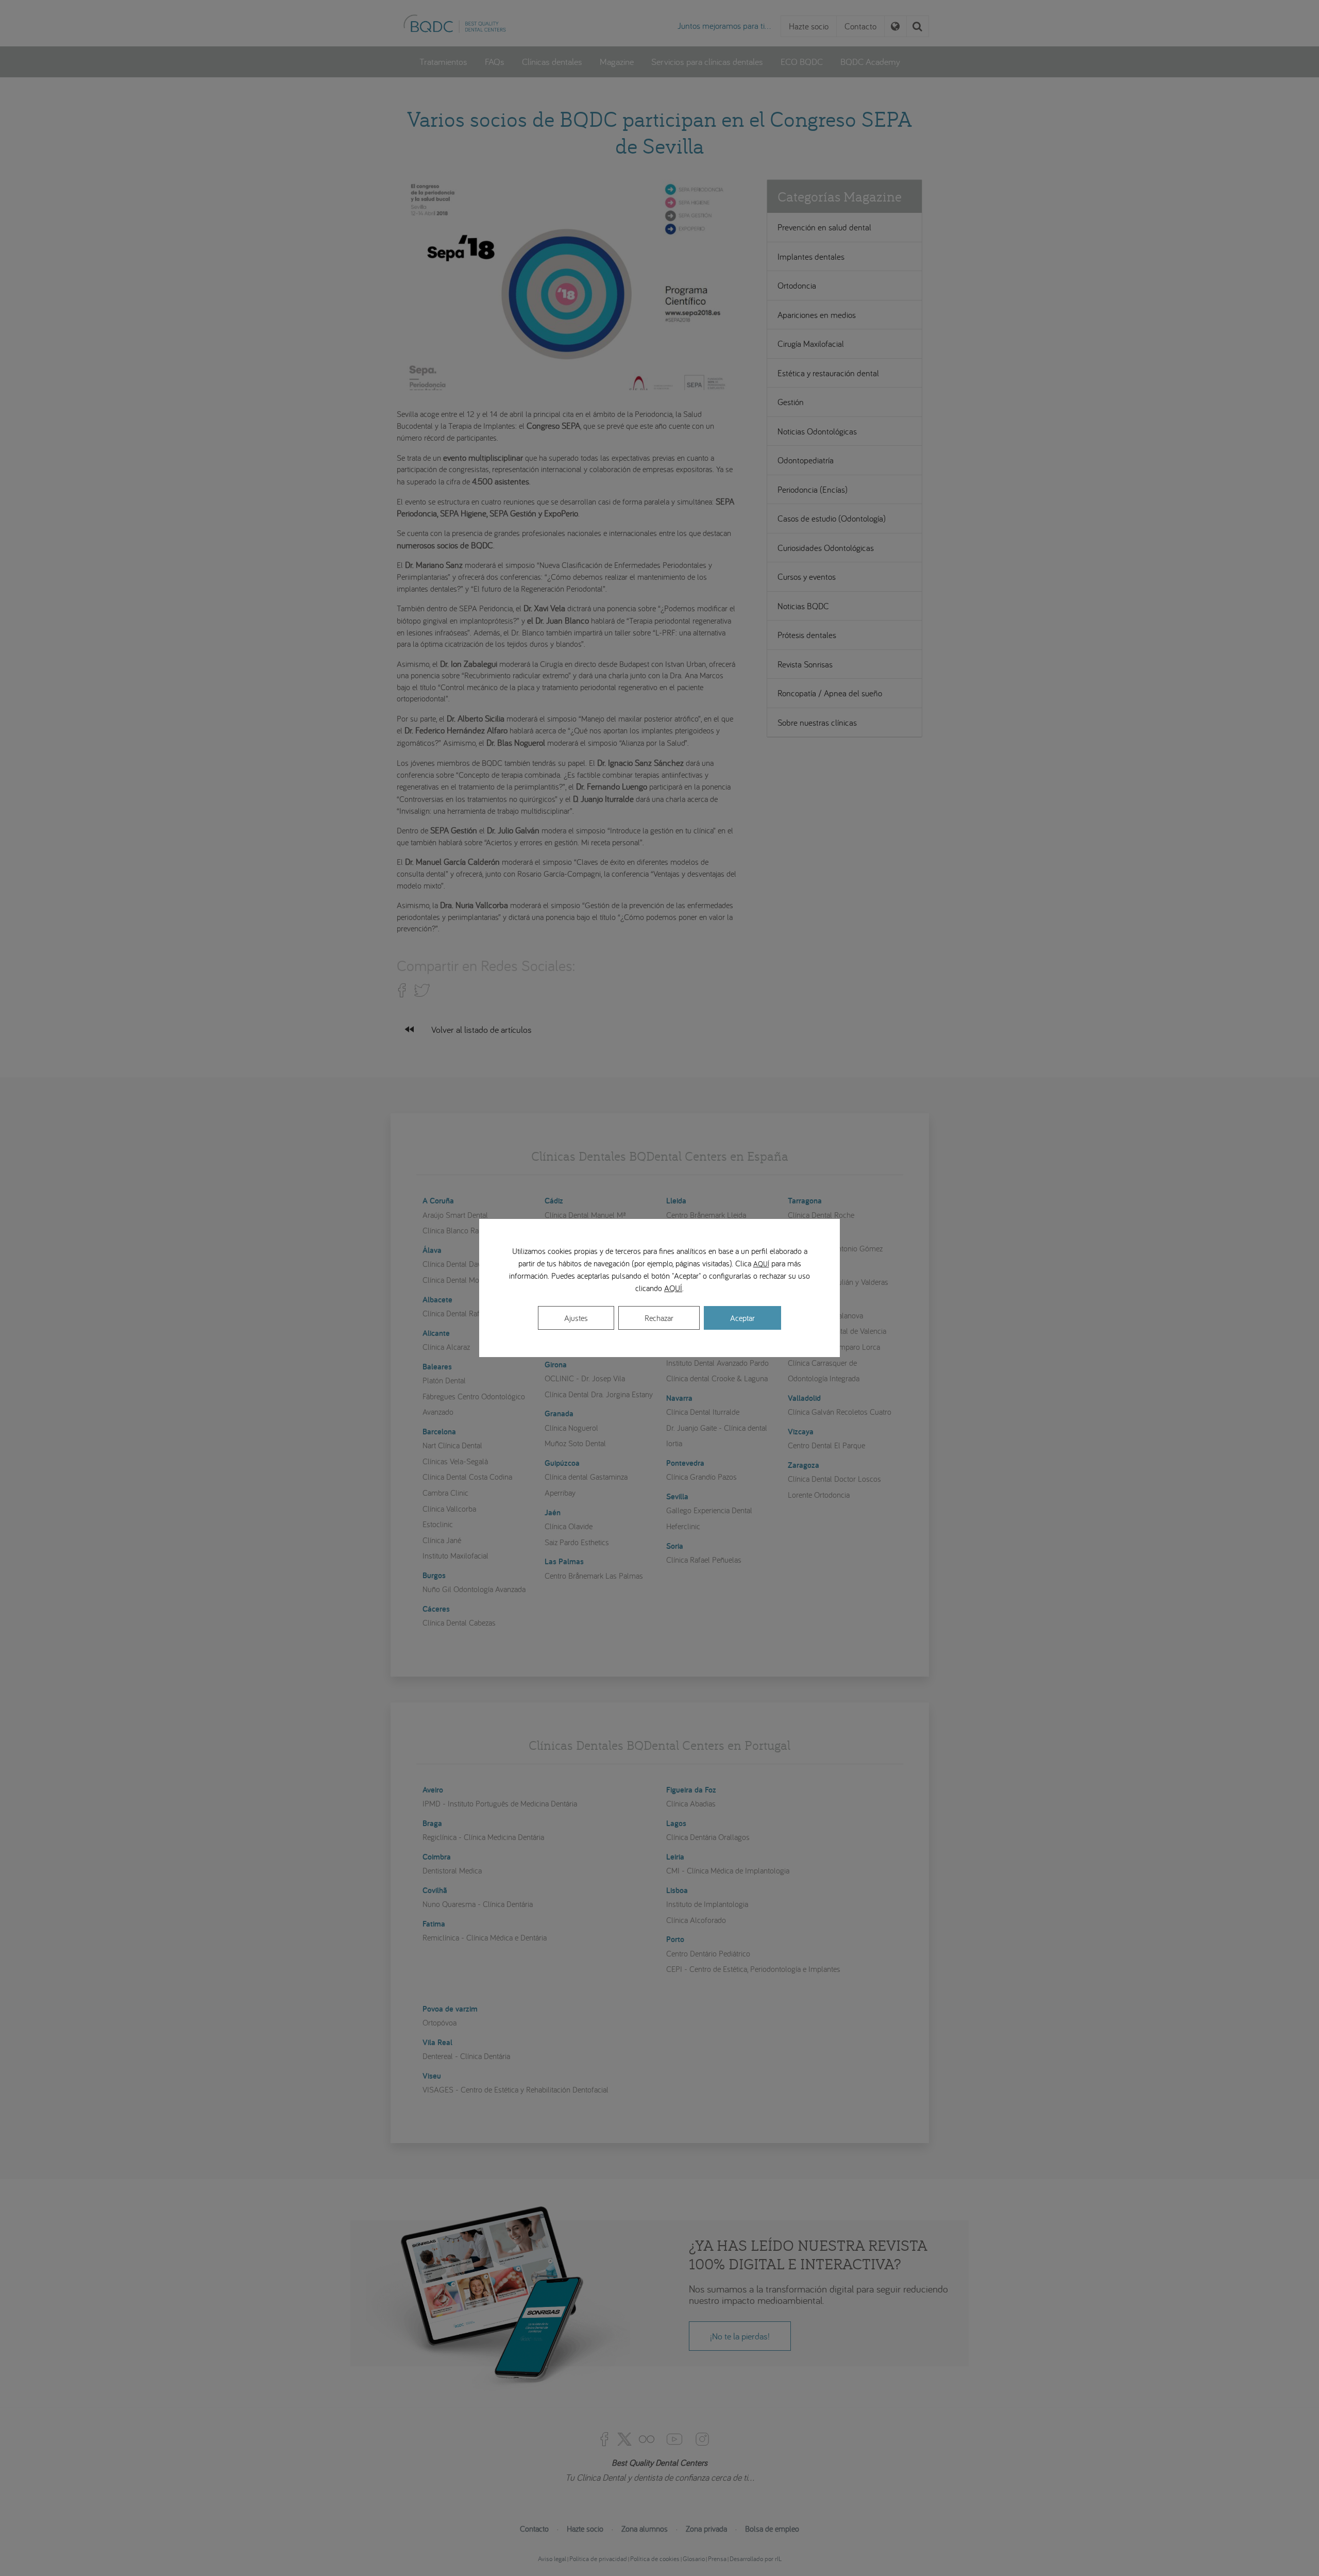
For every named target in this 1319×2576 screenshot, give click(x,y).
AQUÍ (761, 1264)
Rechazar (659, 1318)
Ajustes (576, 1318)
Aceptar (742, 1318)
